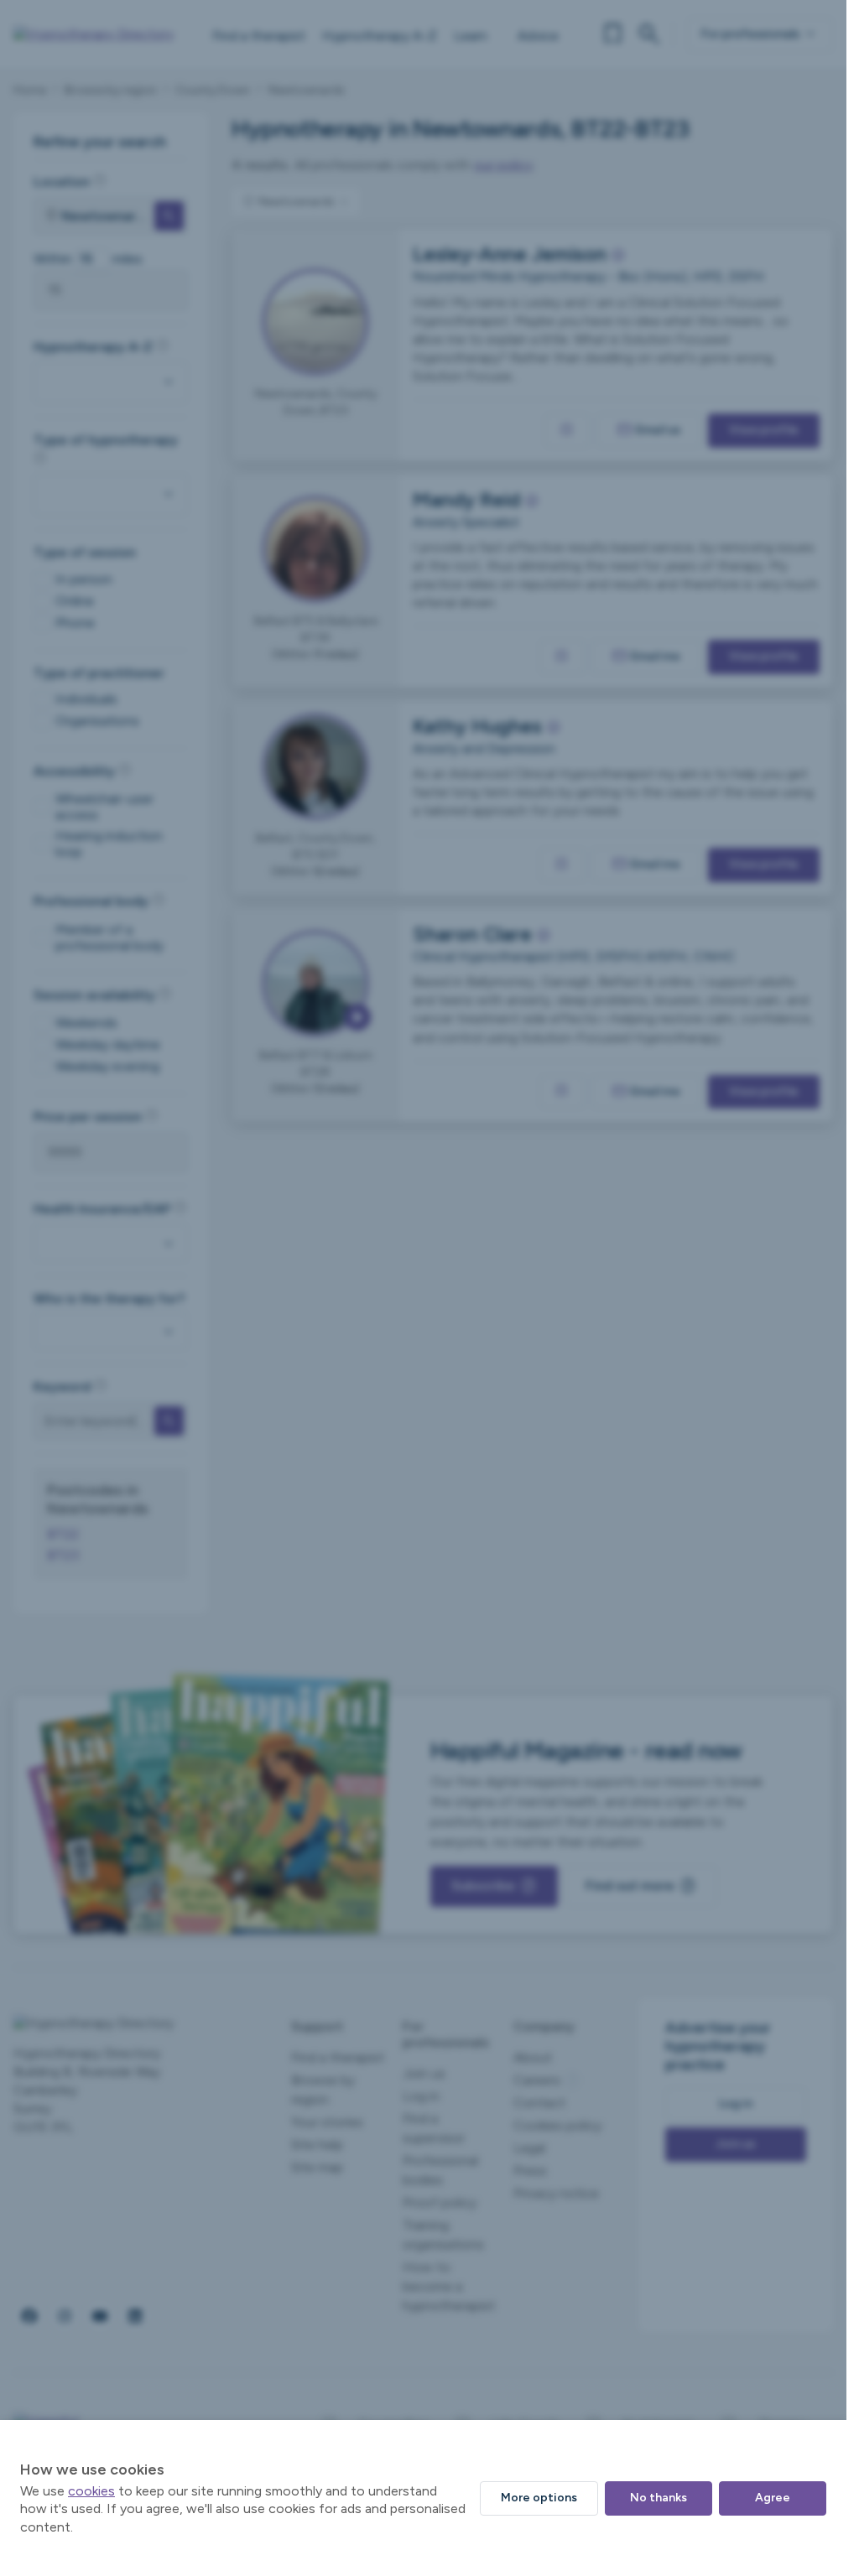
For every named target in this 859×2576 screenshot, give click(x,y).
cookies (91, 2491)
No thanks (659, 2498)
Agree (773, 2498)
